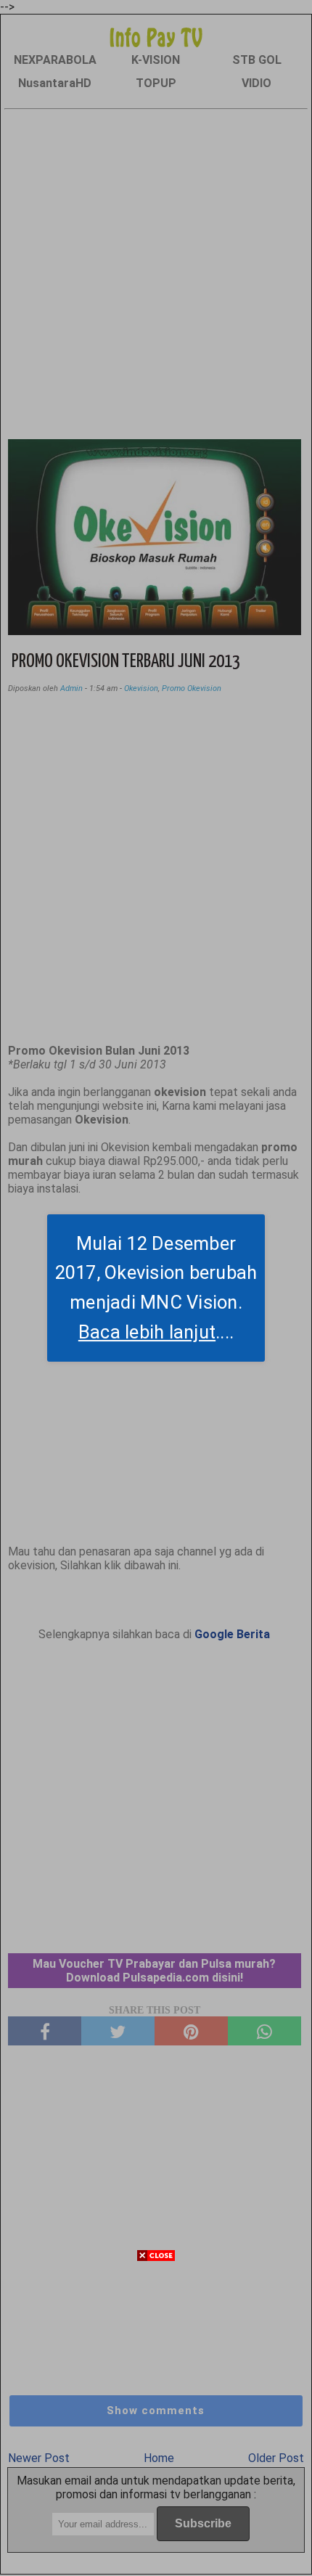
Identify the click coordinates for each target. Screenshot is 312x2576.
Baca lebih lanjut (147, 1332)
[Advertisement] (156, 2420)
